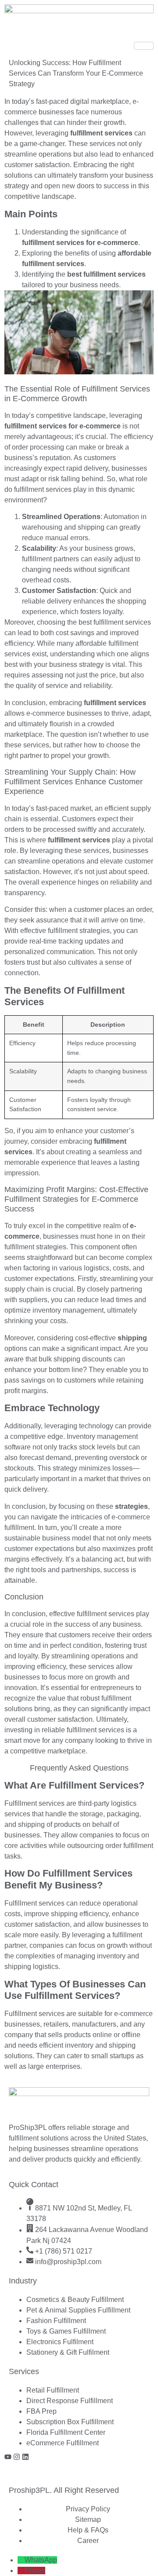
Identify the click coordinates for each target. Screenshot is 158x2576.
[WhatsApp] (21, 2560)
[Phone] (21, 2571)
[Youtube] (8, 2457)
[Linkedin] (25, 2457)
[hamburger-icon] (144, 46)
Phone (35, 2571)
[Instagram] (17, 2457)
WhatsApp (41, 2560)
